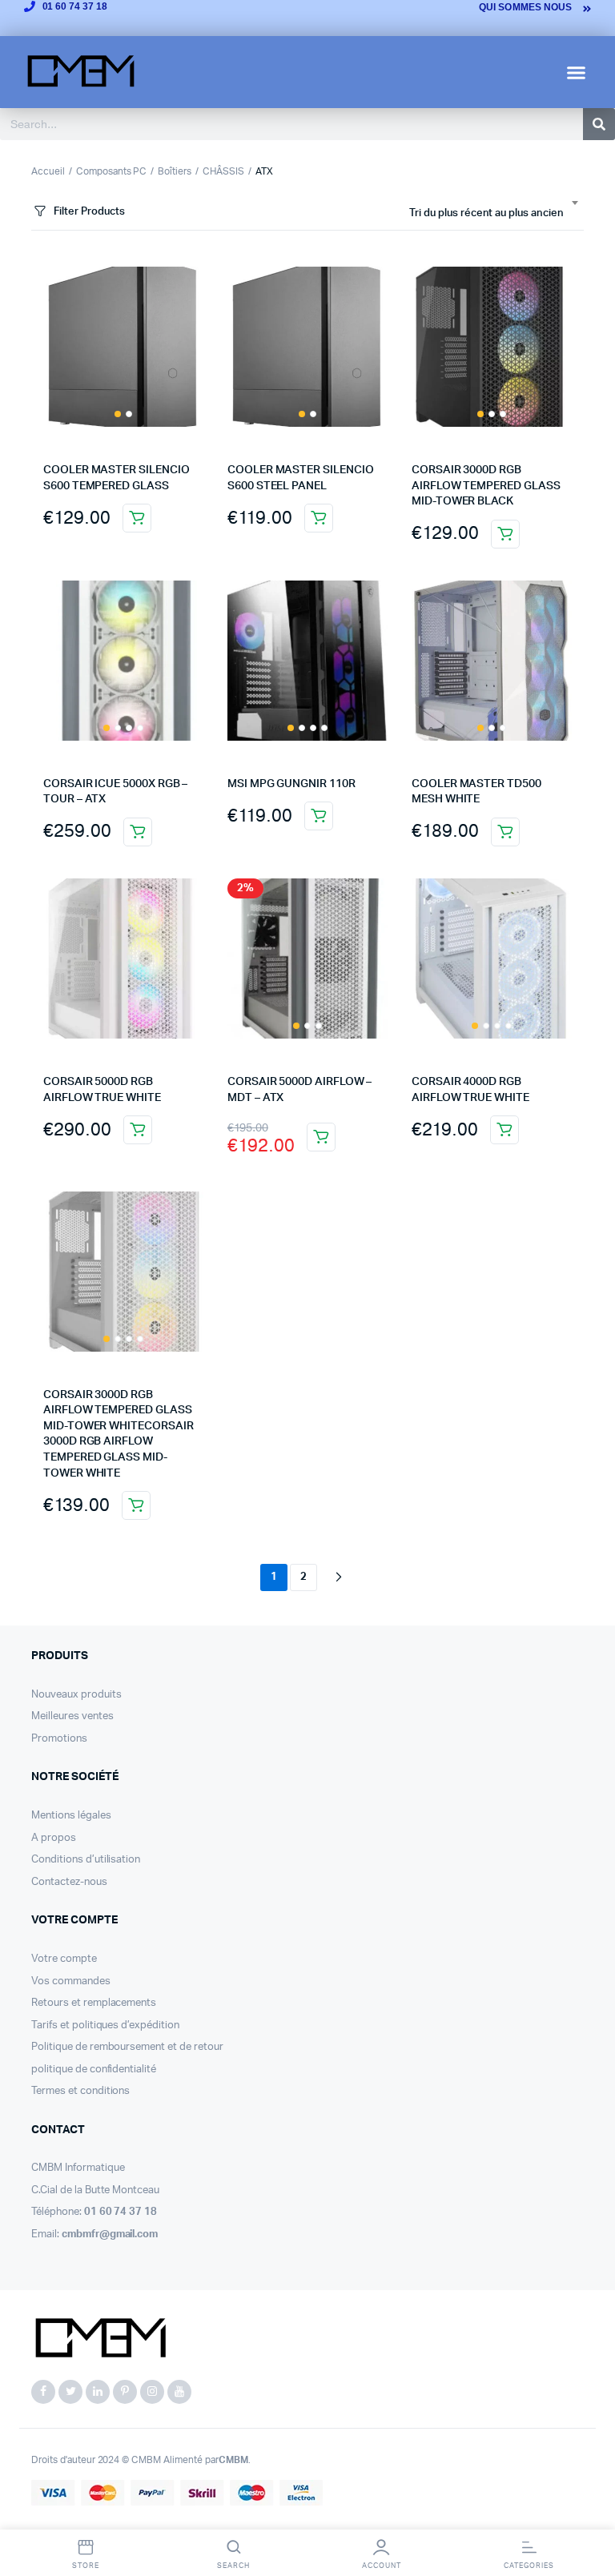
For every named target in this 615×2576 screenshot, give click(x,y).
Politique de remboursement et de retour (127, 2047)
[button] (577, 72)
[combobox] (493, 214)
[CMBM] (100, 2339)
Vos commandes (71, 1981)
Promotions (59, 1739)
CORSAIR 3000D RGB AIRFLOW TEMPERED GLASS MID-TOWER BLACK (486, 486)
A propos (54, 1838)
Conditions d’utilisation (86, 1860)
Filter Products (89, 212)
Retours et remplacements (94, 2003)
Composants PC (112, 171)
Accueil (48, 171)
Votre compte (64, 1959)
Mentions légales (71, 1816)
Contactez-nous (69, 1882)
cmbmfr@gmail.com (110, 2234)
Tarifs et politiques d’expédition (105, 2025)
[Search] (599, 124)
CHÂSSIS (223, 171)
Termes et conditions (80, 2091)
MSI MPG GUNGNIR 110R (291, 784)
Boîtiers (175, 171)
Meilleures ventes (72, 1716)
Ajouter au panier (137, 518)
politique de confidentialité (94, 2070)
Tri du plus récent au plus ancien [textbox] (486, 213)
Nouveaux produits (76, 1695)
